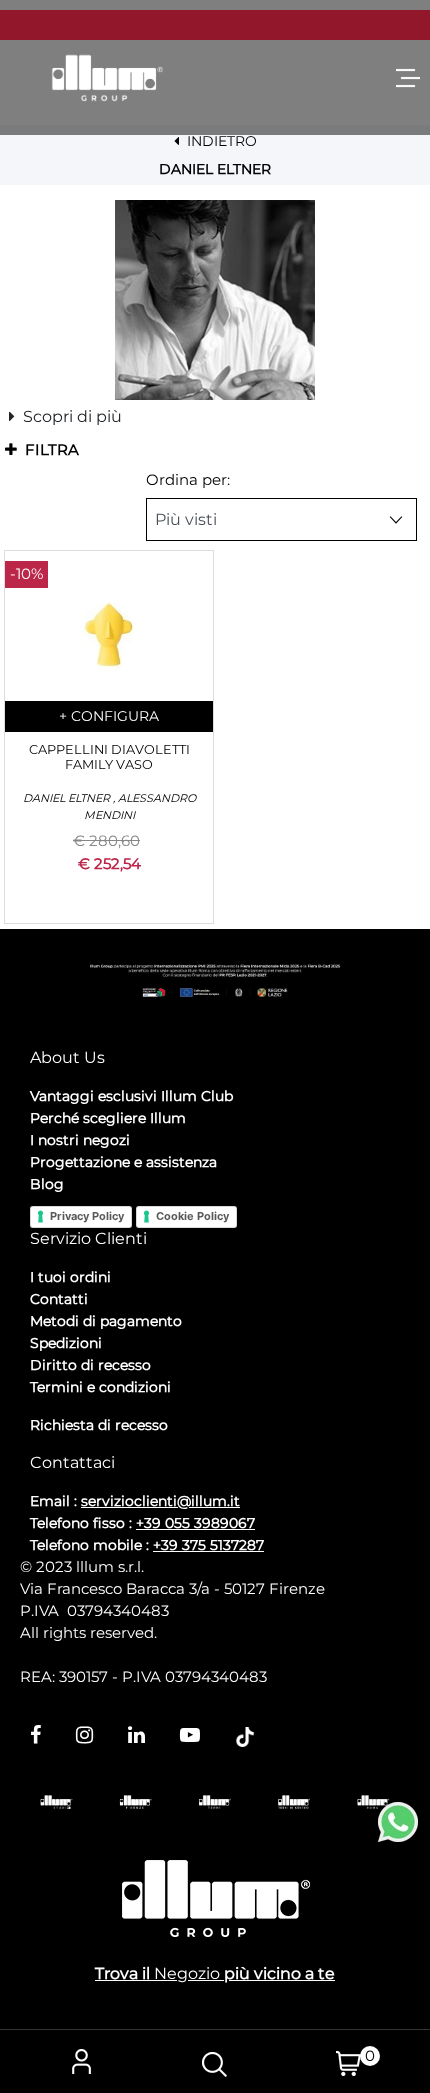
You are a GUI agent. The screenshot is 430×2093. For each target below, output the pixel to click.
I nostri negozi (80, 1140)
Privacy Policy (87, 1216)
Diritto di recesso (90, 1365)
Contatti (59, 1299)
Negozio (187, 1973)
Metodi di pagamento (106, 1321)
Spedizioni (66, 1343)
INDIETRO (220, 141)
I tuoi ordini (70, 1277)
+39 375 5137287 (208, 1545)
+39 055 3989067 (195, 1523)
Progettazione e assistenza (123, 1162)
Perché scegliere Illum (108, 1118)
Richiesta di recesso (99, 1425)
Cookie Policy (192, 1216)
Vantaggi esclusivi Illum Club (131, 1096)
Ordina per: (188, 479)
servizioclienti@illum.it (160, 1501)
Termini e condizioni (100, 1387)
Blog (47, 1184)
